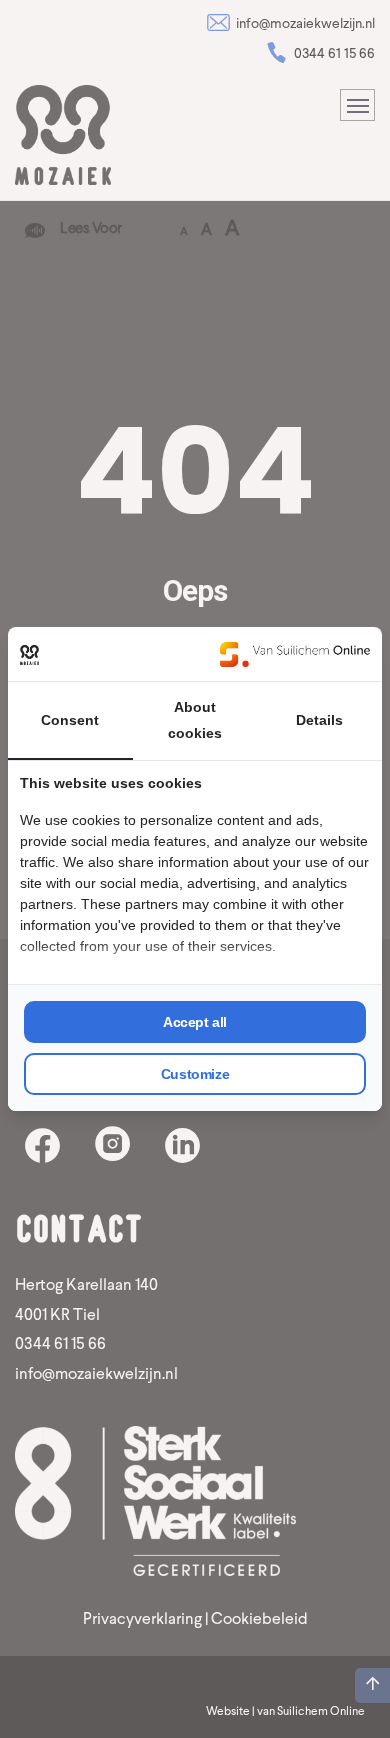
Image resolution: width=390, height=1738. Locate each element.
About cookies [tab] (195, 720)
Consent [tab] (70, 720)
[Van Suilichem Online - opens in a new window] (295, 654)
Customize (195, 1074)
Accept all (195, 1022)
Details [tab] (319, 720)
